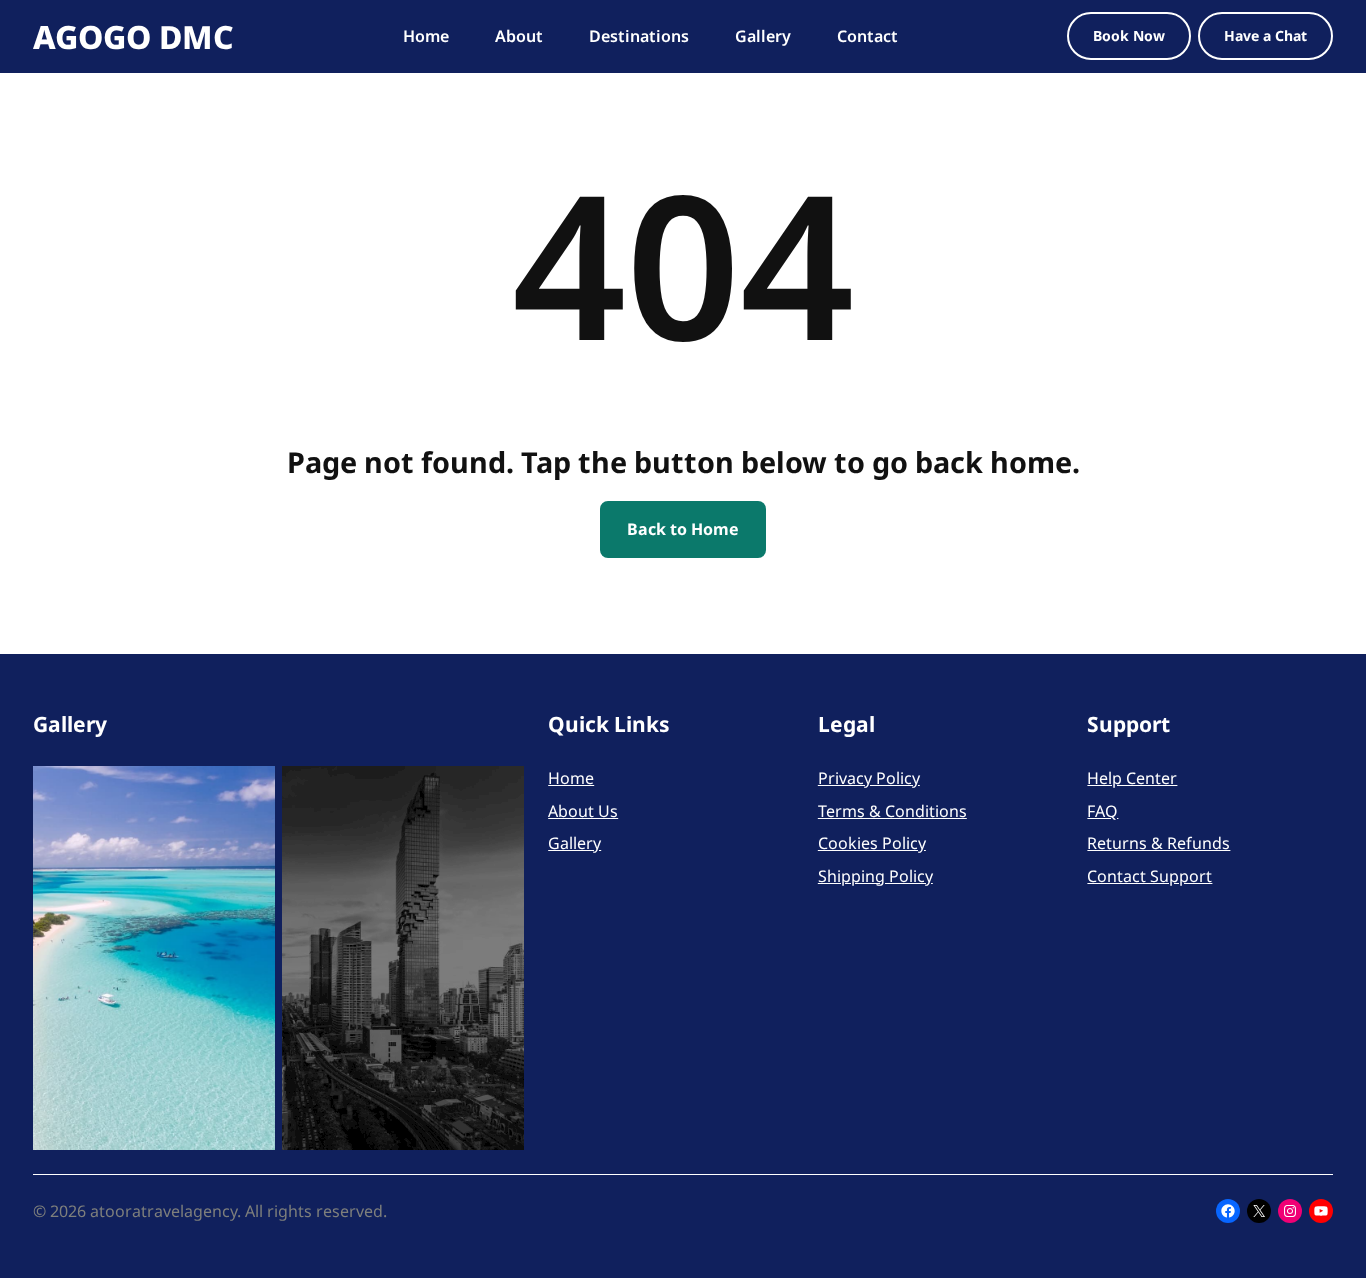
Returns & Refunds (1158, 843)
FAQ (1102, 811)
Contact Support (1149, 876)
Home (571, 778)
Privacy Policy (869, 778)
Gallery (574, 843)
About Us (583, 811)
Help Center (1132, 778)
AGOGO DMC (133, 36)
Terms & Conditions (892, 811)
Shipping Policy (875, 876)
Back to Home (683, 529)
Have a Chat (1265, 35)
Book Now (1129, 35)
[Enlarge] (249, 792)
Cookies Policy (872, 843)
